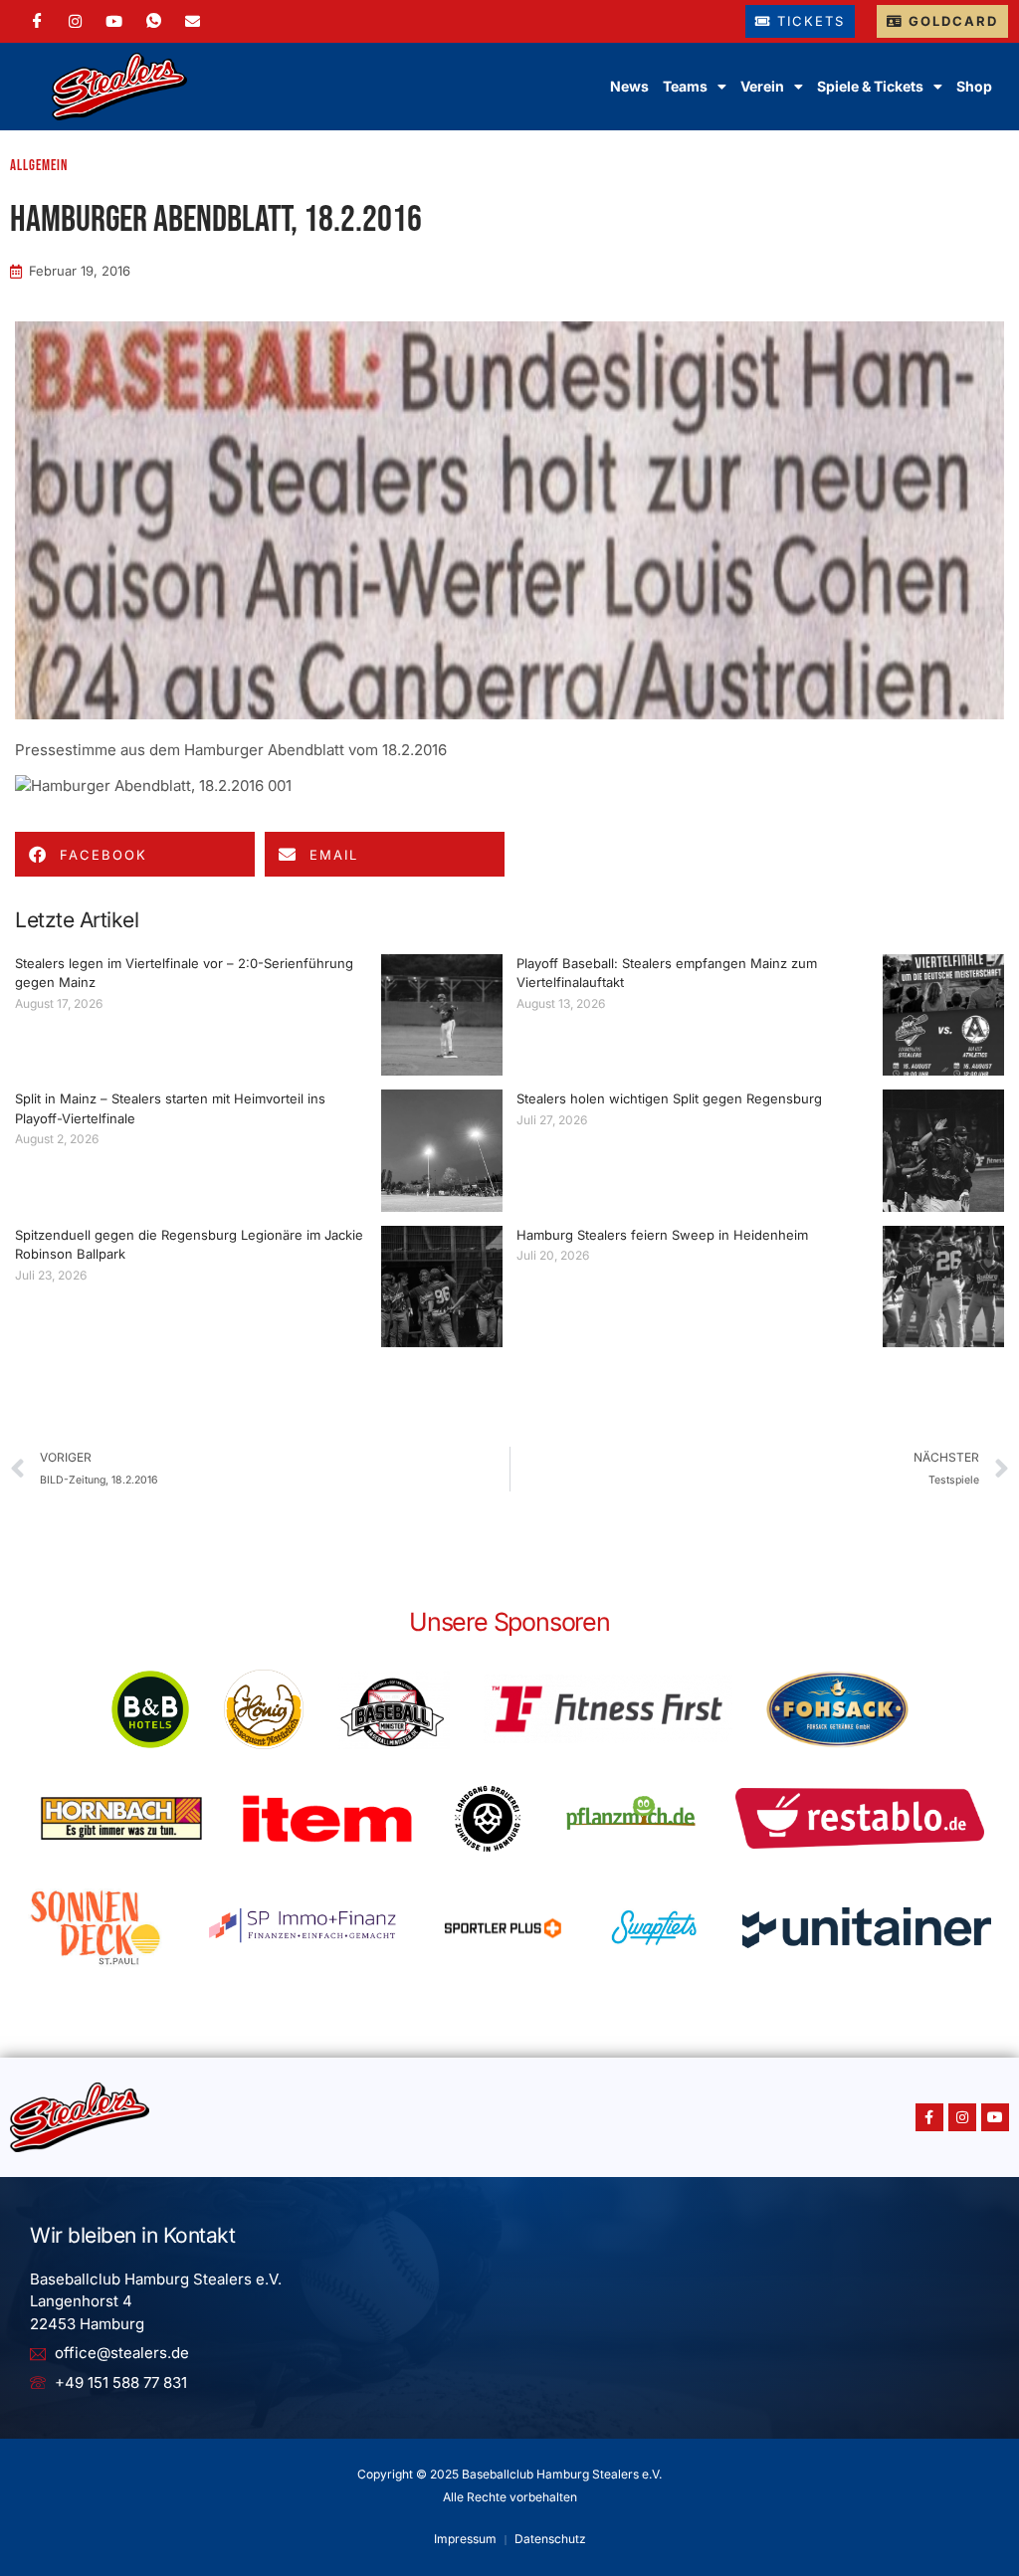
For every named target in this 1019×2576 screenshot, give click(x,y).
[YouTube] (114, 21)
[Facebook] (37, 21)
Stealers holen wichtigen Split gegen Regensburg (669, 1098)
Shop (974, 86)
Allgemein (39, 166)
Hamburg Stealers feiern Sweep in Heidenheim (662, 1235)
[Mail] (193, 21)
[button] (135, 854)
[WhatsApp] (154, 21)
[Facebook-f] (929, 2117)
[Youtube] (995, 2117)
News (629, 86)
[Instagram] (75, 21)
